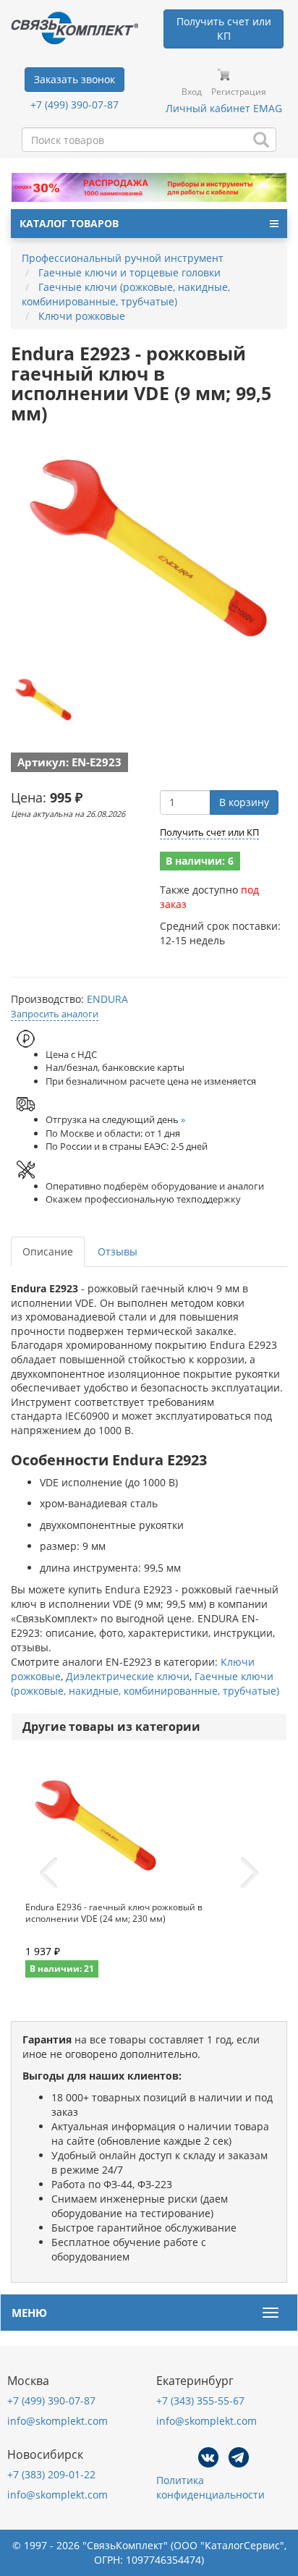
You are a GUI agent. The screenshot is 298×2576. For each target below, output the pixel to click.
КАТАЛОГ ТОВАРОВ (69, 223)
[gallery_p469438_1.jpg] (43, 700)
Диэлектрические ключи (128, 1676)
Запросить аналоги (55, 1014)
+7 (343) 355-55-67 (200, 2401)
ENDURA (107, 999)
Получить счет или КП (209, 832)
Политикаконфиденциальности (210, 2487)
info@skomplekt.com (58, 2421)
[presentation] (48, 1873)
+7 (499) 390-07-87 (74, 105)
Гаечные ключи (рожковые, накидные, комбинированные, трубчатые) (145, 1683)
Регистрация (239, 92)
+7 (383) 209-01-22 (51, 2474)
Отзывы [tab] (118, 1251)
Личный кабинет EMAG (224, 108)
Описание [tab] (48, 1251)
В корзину (244, 802)
